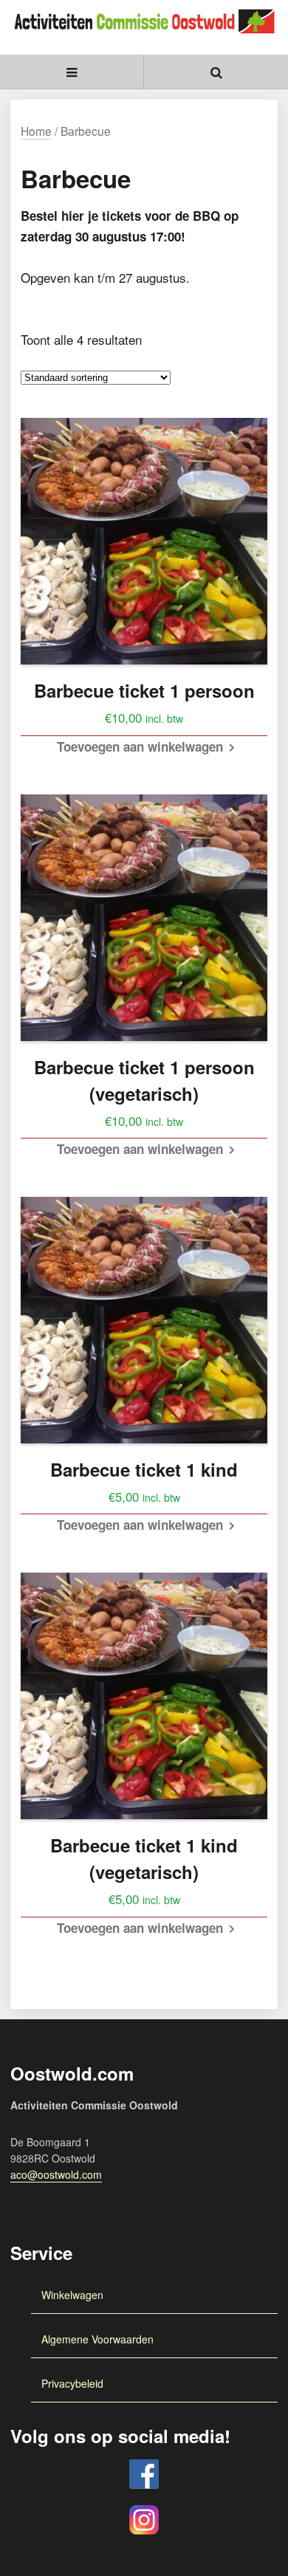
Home (36, 131)
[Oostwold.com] (144, 15)
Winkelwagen (72, 2295)
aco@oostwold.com (56, 2174)
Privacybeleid (72, 2383)
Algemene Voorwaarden (97, 2339)
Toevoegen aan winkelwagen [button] (140, 746)
